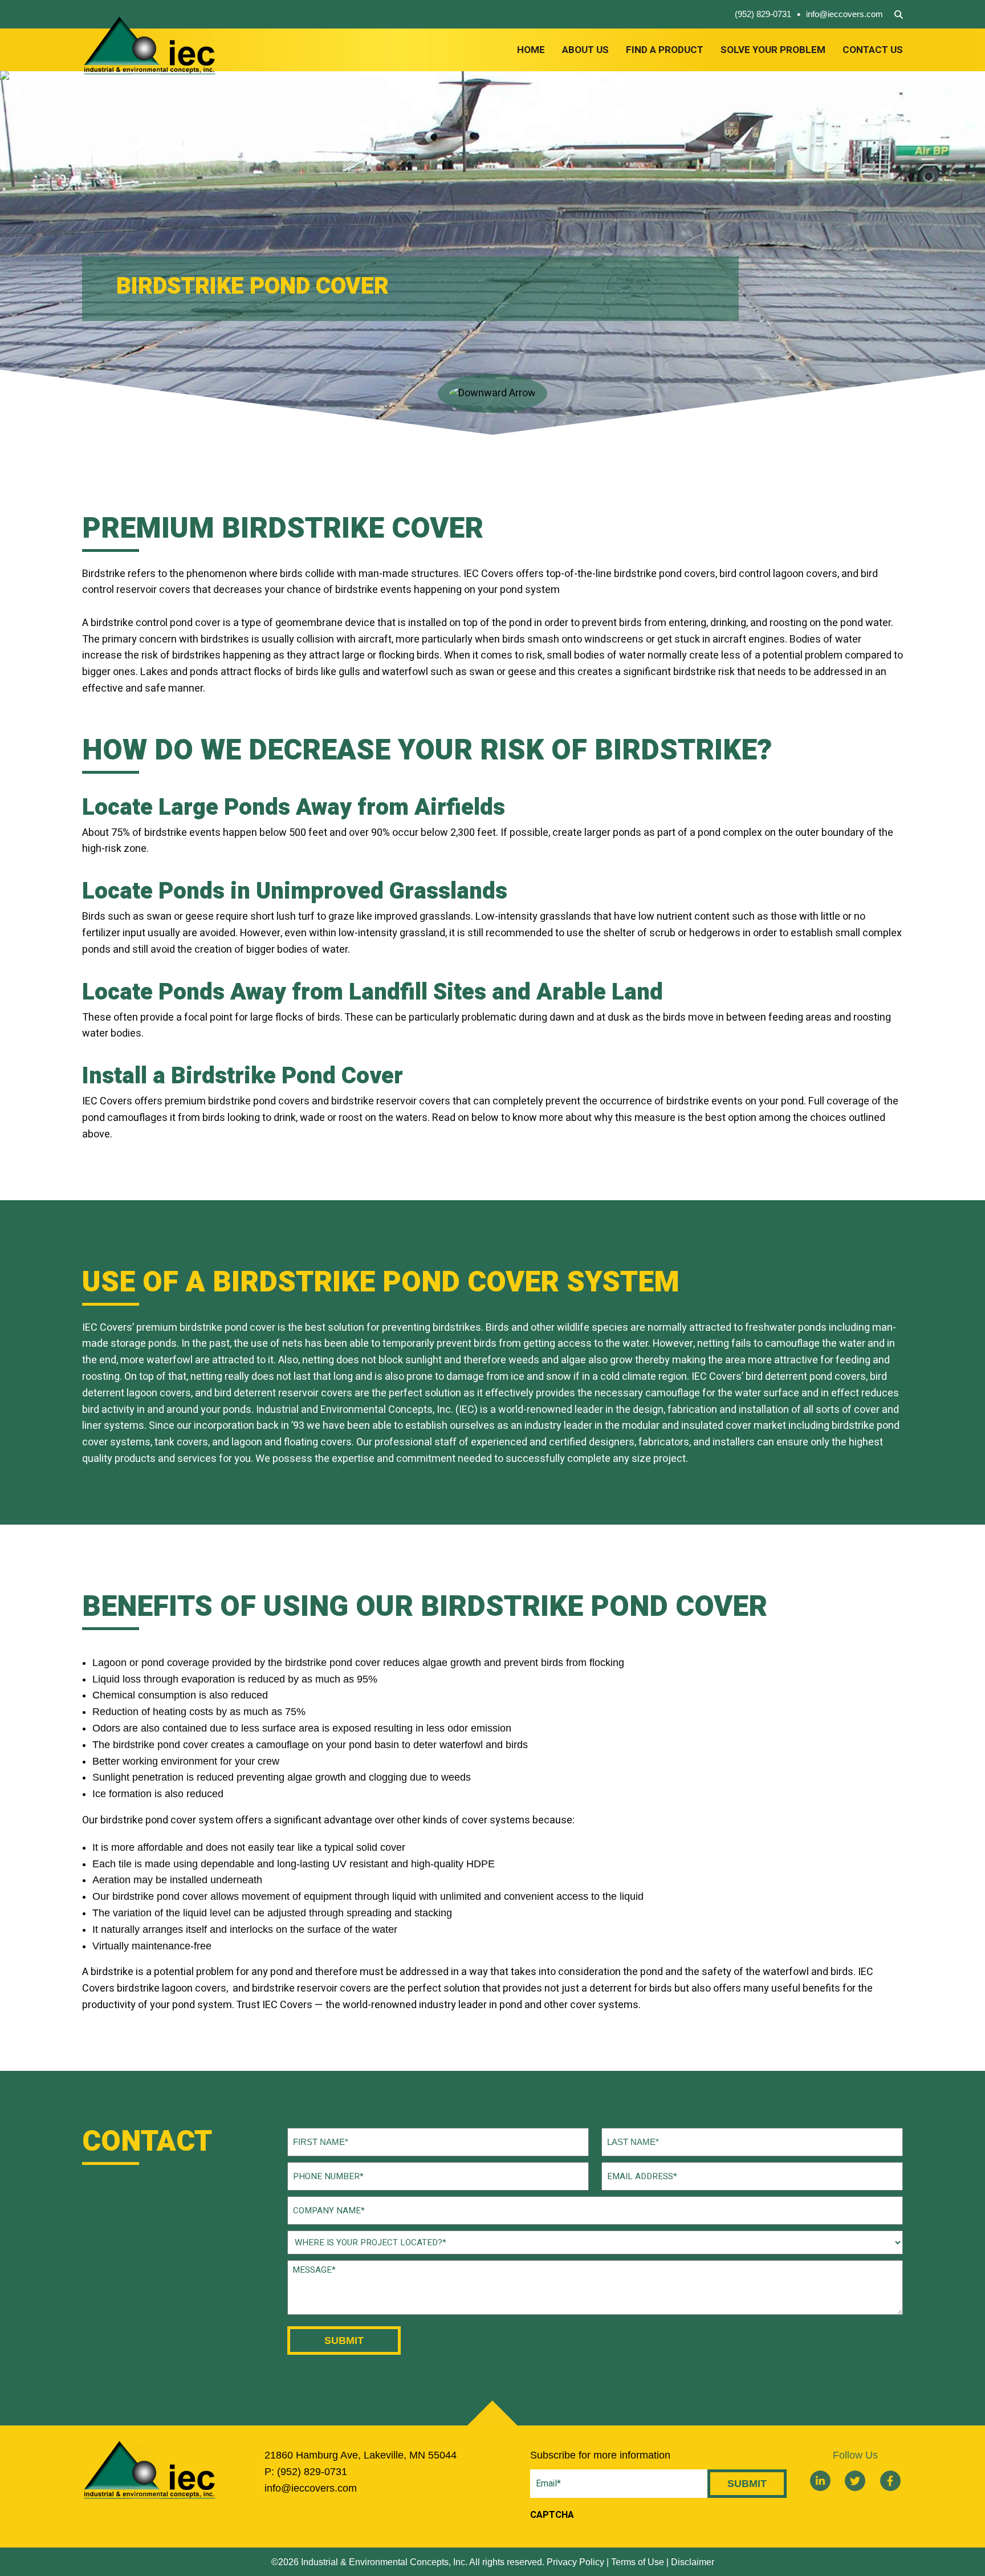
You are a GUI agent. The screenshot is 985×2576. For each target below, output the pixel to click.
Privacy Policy (575, 2562)
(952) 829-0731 (763, 14)
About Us (585, 50)
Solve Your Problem (773, 50)
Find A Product (665, 50)
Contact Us (873, 50)
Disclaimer (693, 2562)
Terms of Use (638, 2562)
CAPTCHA (552, 2515)
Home (531, 50)
